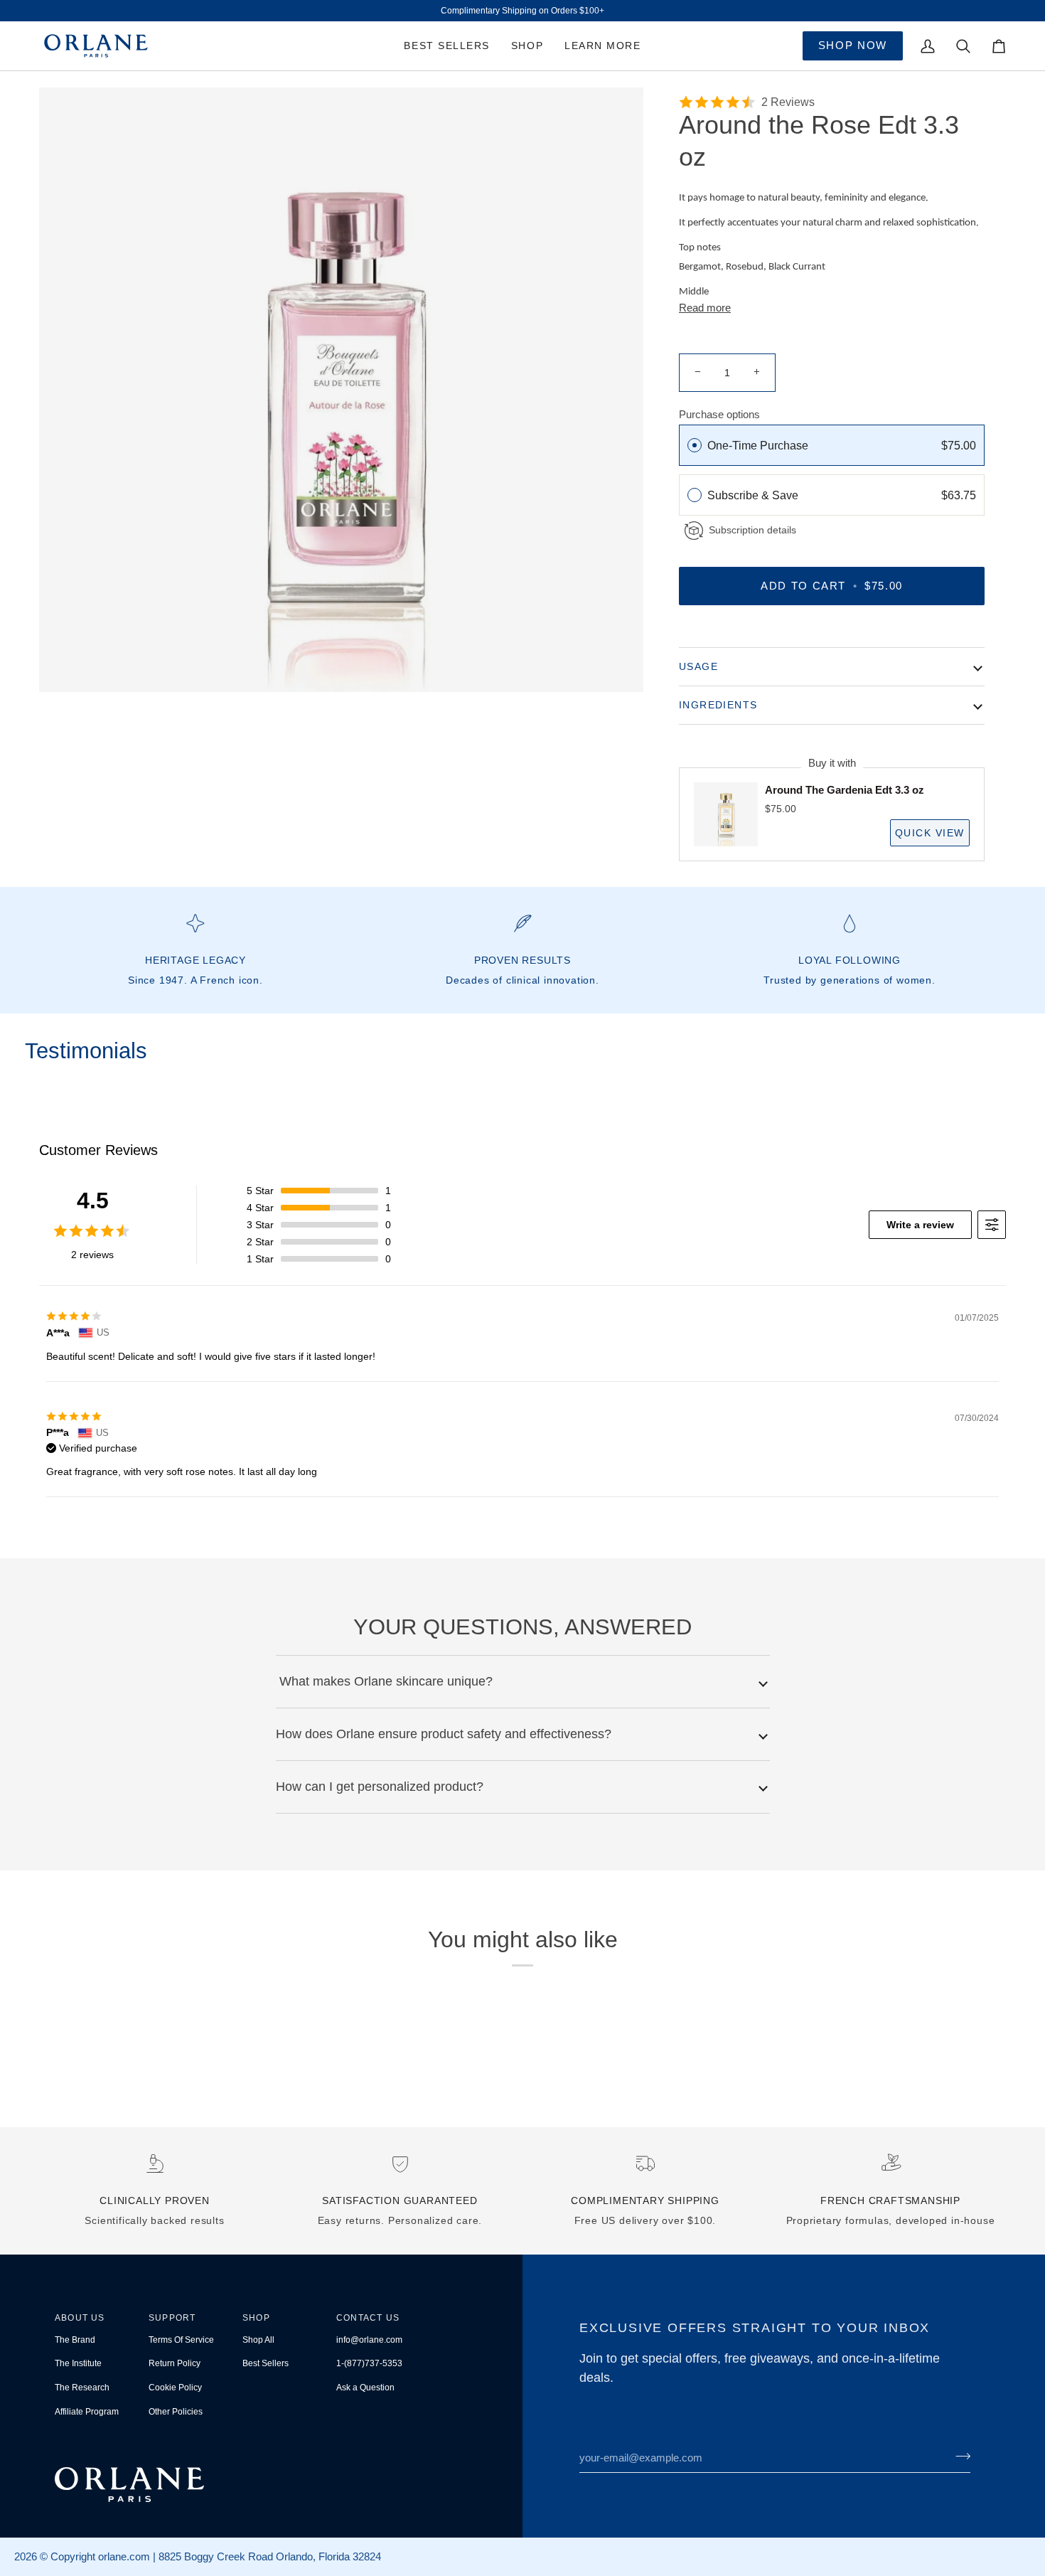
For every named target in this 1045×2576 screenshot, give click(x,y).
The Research (82, 2388)
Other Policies (176, 2412)
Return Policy (175, 2363)
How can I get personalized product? (380, 1787)
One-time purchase (758, 446)
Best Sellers (266, 2363)
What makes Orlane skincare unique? (384, 1681)
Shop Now (853, 45)
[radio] (695, 445)
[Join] (959, 2456)
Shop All (258, 2340)
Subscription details (752, 530)
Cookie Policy (175, 2388)
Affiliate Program (87, 2412)
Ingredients (718, 705)
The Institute (78, 2363)
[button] (527, 46)
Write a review (920, 1225)
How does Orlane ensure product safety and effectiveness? (444, 1734)
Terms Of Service (181, 2340)
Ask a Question (365, 2388)
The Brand (75, 2340)
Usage (698, 666)
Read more (705, 308)
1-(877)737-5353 (369, 2363)
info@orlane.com (369, 2340)
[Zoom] (341, 390)
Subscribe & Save (754, 495)
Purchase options (719, 414)
